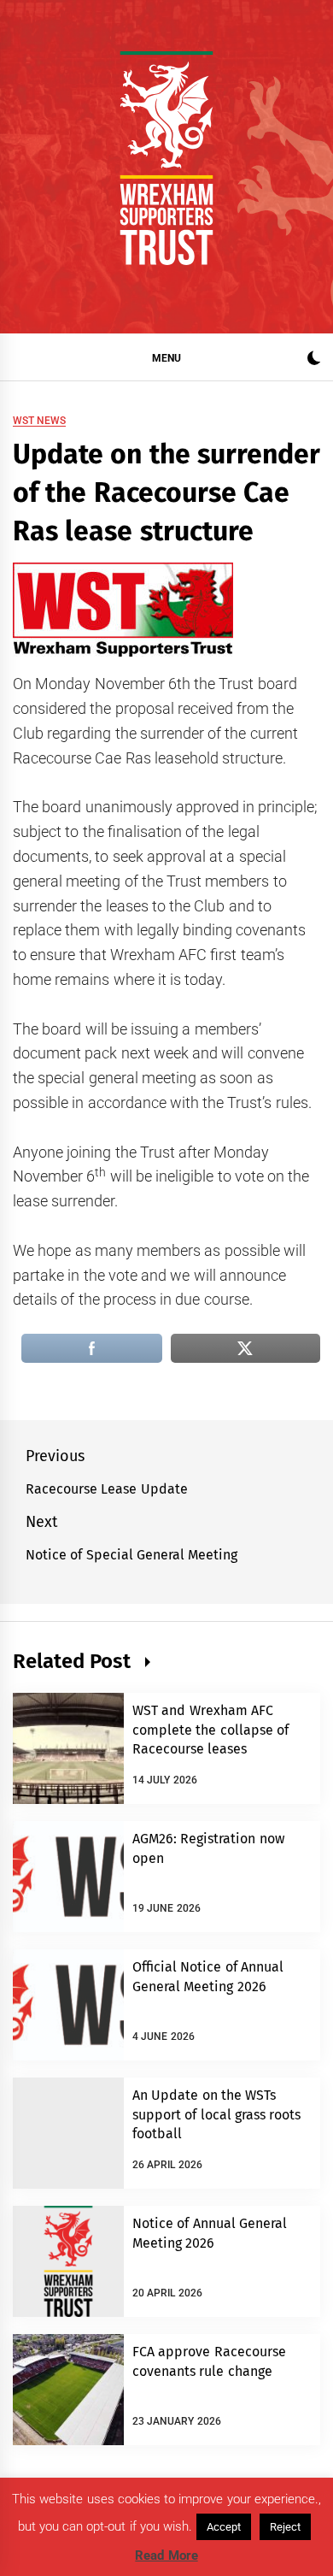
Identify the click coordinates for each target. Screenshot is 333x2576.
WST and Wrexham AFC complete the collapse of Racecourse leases (210, 1730)
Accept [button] (224, 2527)
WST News (39, 421)
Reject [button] (285, 2527)
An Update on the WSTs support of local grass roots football (216, 2114)
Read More (166, 2555)
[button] (314, 360)
